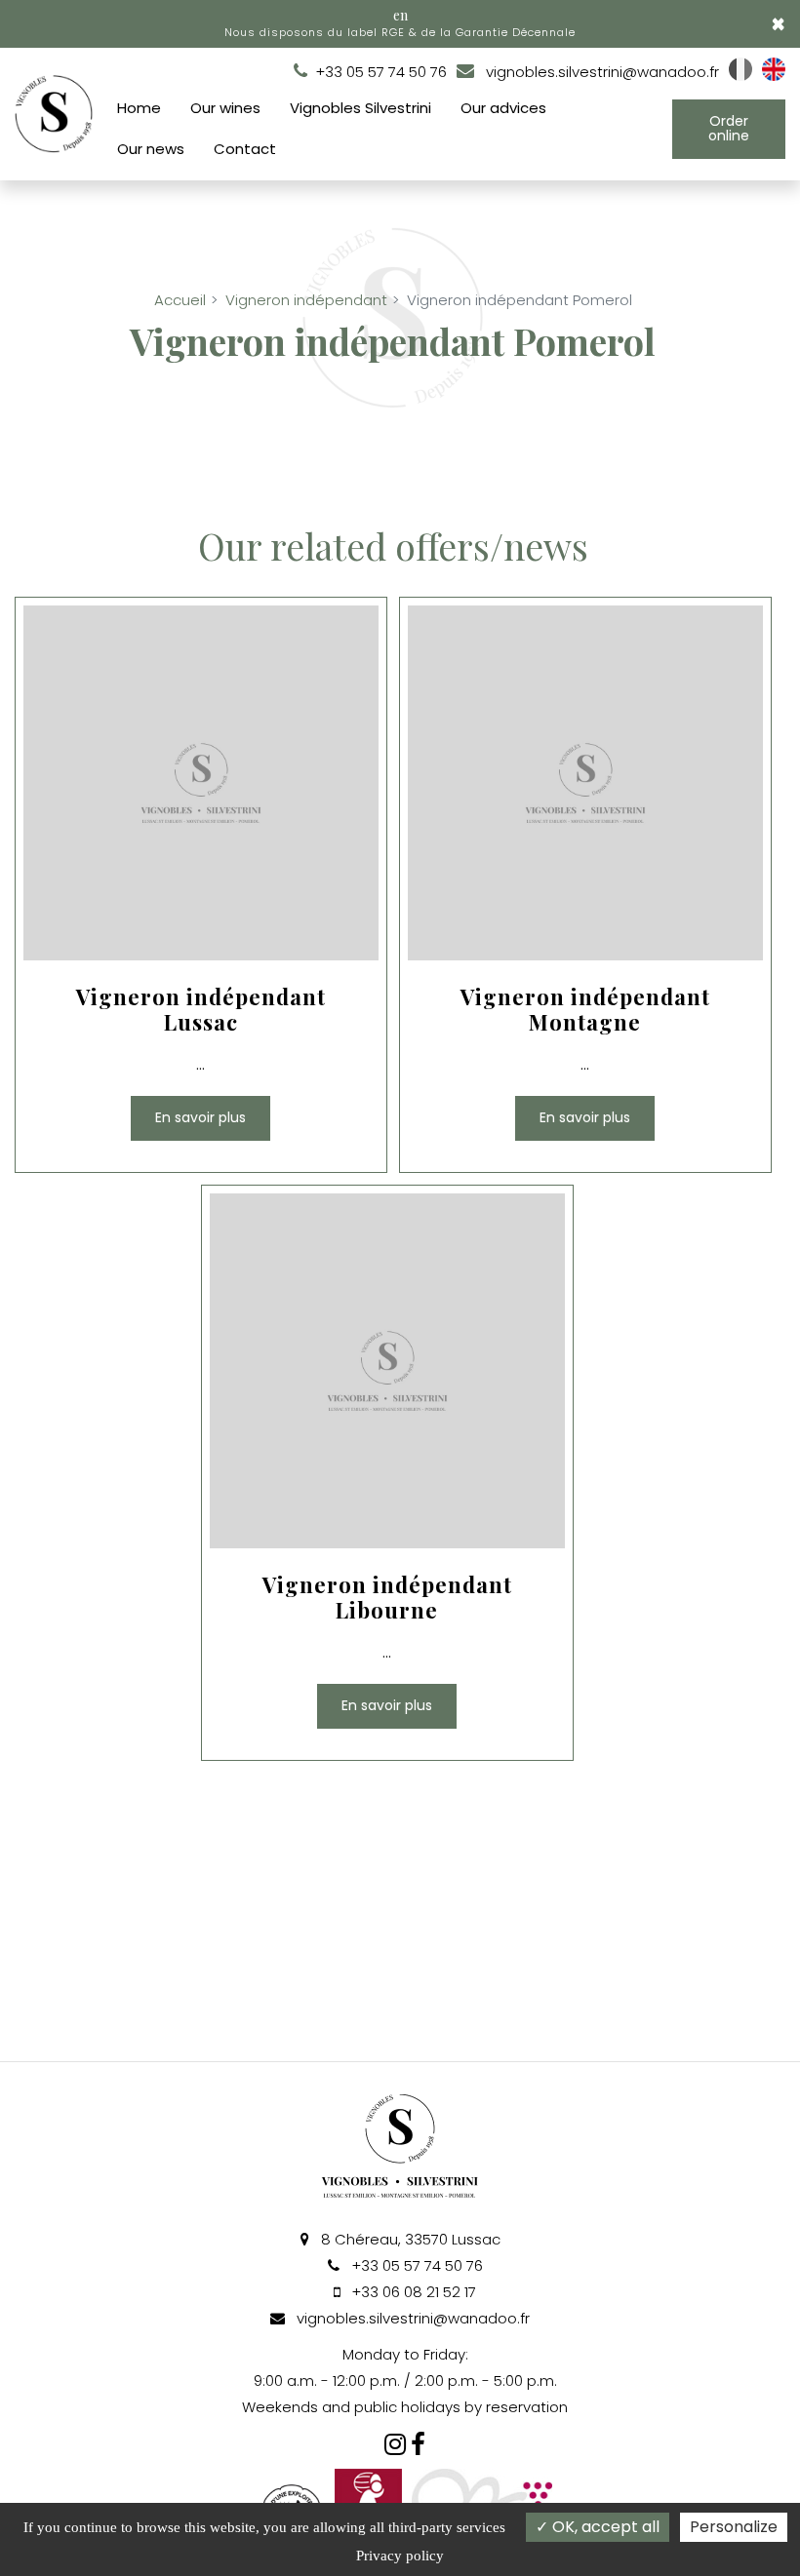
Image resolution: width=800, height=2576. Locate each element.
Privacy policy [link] (400, 2556)
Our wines (225, 108)
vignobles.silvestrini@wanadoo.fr (600, 72)
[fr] (740, 76)
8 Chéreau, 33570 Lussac (409, 2239)
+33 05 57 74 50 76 (415, 2265)
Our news (151, 149)
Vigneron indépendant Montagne (584, 1009)
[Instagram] (395, 2444)
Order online (729, 128)
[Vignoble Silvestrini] (418, 2444)
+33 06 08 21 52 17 (412, 2292)
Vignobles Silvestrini (360, 108)
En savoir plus (200, 1117)
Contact (245, 149)
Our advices (503, 108)
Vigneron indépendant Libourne (387, 1597)
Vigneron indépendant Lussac (201, 1009)
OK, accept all (604, 2527)
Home (139, 108)
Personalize (734, 2527)
